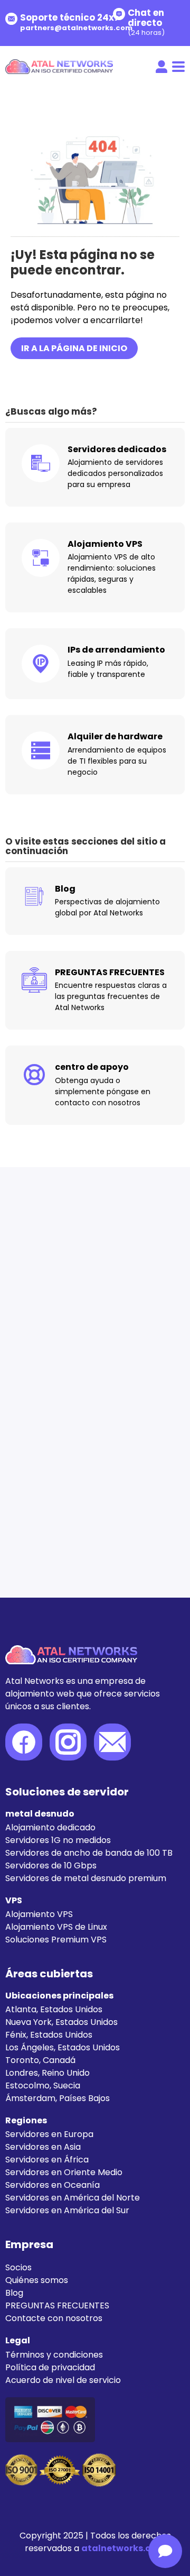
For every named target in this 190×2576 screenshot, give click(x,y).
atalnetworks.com (123, 2548)
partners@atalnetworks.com (76, 28)
